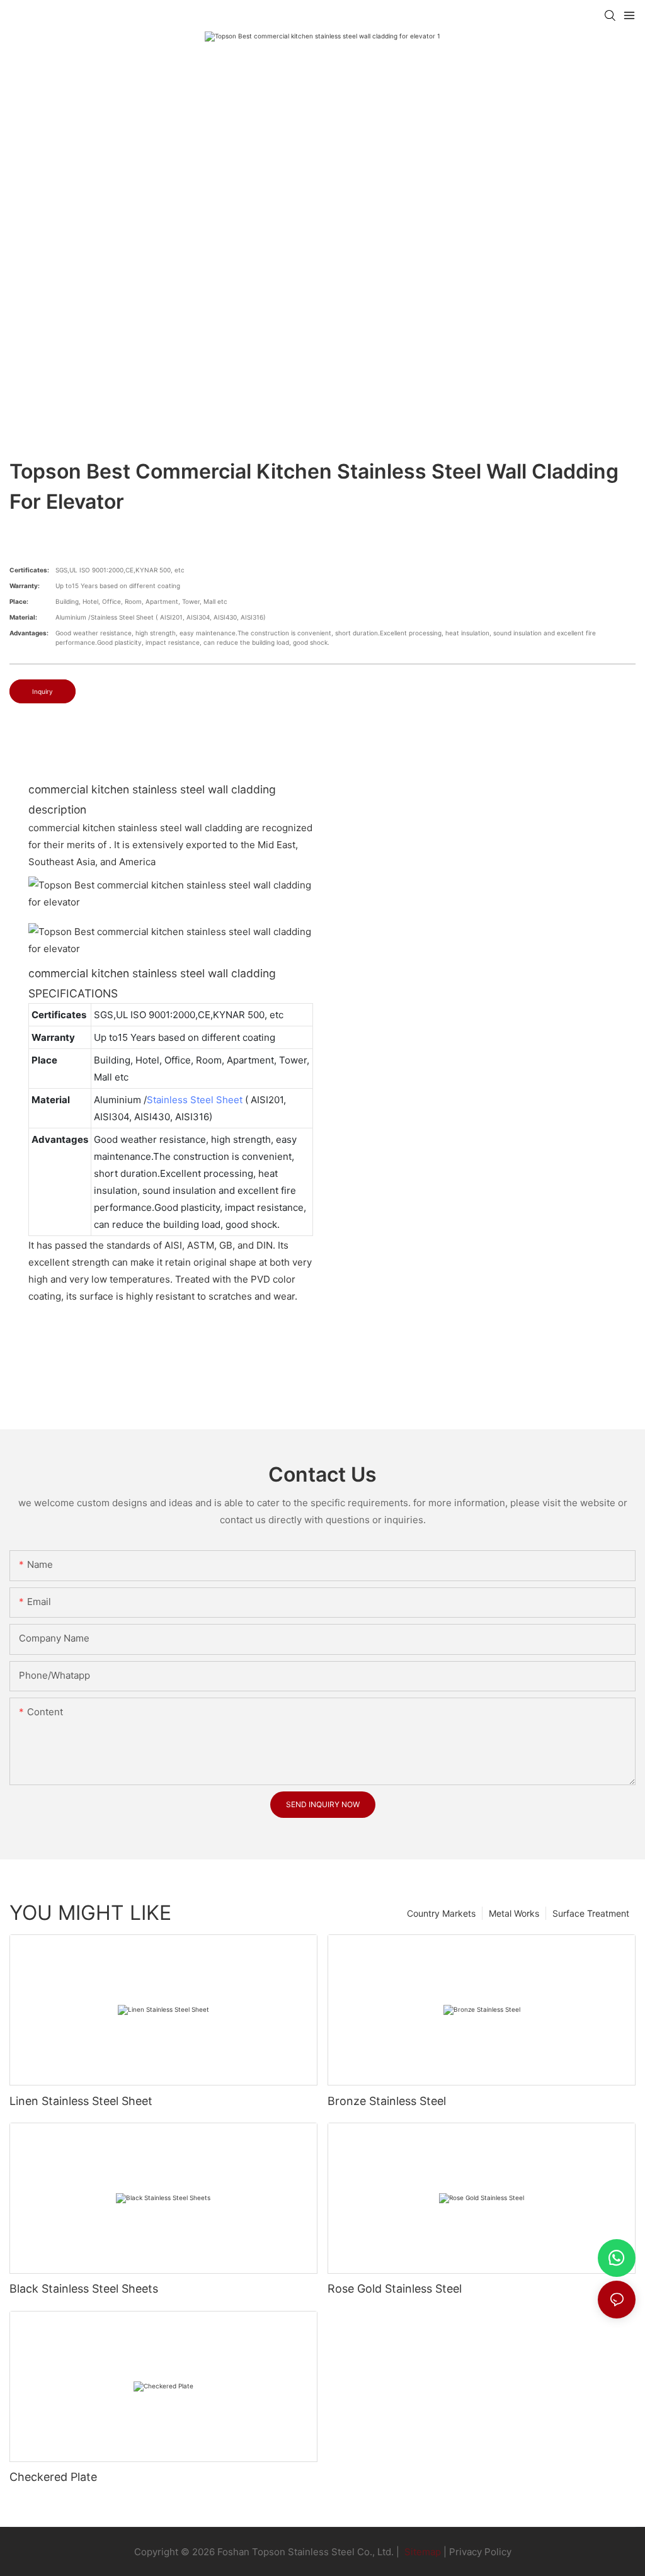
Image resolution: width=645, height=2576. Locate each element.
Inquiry (43, 691)
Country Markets (441, 1913)
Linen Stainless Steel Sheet (81, 2101)
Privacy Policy (480, 2552)
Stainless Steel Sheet (195, 1100)
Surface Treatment (591, 1913)
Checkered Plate (53, 2477)
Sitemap (421, 2552)
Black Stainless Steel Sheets (84, 2289)
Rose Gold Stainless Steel (395, 2289)
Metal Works (514, 1913)
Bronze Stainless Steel (387, 2101)
